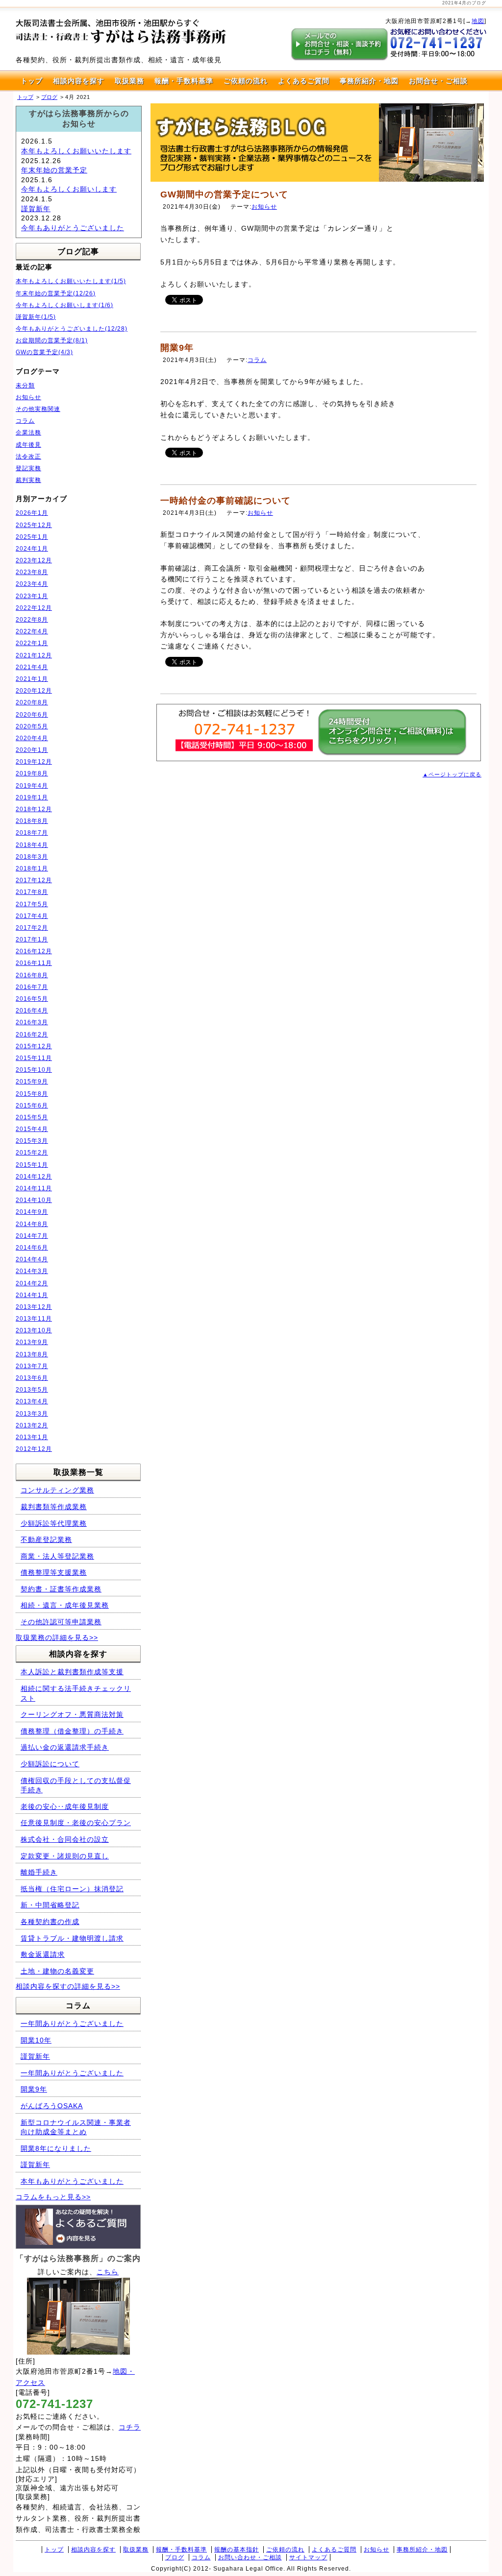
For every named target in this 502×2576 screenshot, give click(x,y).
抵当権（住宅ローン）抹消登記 (72, 1889)
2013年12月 (34, 1307)
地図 (478, 21)
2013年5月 (32, 1390)
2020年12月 (34, 691)
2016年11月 (34, 963)
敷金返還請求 (43, 1954)
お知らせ (264, 207)
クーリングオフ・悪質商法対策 (72, 1714)
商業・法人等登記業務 (57, 1556)
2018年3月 (32, 857)
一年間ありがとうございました (72, 2023)
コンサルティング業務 (57, 1490)
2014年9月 (32, 1212)
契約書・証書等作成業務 (61, 1589)
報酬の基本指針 (237, 2550)
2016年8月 (32, 975)
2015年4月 (32, 1129)
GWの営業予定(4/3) (44, 352)
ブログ (175, 2557)
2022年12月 (34, 608)
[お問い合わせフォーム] (392, 753)
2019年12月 (34, 762)
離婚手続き (39, 1872)
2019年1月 (32, 797)
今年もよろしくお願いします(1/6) (64, 305)
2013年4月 (32, 1401)
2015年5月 (32, 1117)
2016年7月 (32, 987)
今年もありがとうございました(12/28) (72, 329)
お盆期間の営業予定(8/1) (52, 340)
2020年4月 (32, 738)
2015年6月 (32, 1106)
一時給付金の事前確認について (226, 501)
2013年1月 (32, 1437)
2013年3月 (32, 1414)
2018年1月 (32, 868)
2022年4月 (32, 631)
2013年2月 (32, 1425)
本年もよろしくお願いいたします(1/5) (71, 281)
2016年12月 (34, 951)
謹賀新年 (36, 209)
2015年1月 (32, 1165)
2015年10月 (34, 1070)
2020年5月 (32, 726)
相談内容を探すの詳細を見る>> (68, 1986)
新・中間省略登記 (50, 1905)
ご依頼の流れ (246, 81)
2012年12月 (34, 1449)
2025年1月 (32, 537)
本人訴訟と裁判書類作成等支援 (72, 1672)
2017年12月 (34, 880)
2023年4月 (32, 584)
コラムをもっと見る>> (53, 2197)
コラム (257, 360)
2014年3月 (32, 1271)
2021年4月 (32, 667)
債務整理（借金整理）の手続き (72, 1731)
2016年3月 (32, 1022)
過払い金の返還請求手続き (65, 1747)
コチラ (130, 2427)
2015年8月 (32, 1094)
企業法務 (28, 433)
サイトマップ (308, 2557)
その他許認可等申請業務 (61, 1622)
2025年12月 (34, 525)
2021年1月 (32, 679)
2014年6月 (32, 1248)
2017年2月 (32, 928)
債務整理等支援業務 (54, 1572)
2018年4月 (32, 845)
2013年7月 (32, 1366)
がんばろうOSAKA (52, 2106)
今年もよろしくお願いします (69, 189)
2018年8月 (32, 821)
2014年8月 (32, 1224)
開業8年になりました (56, 2148)
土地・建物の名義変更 (57, 1971)
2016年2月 (32, 1035)
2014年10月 (34, 1200)
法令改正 (28, 457)
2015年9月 (32, 1082)
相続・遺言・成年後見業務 (65, 1605)
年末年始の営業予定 (54, 170)
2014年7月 (32, 1236)
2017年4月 (32, 916)
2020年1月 (32, 750)
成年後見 (28, 445)
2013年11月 (34, 1319)
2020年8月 (32, 702)
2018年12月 (34, 809)
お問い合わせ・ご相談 (250, 2557)
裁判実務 (28, 480)
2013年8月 (32, 1354)
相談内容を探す (79, 81)
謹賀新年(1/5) (36, 317)
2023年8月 (32, 572)
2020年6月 (32, 715)
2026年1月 (32, 513)
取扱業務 (129, 81)
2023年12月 (34, 560)
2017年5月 (32, 904)
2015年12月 (34, 1046)
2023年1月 (32, 596)
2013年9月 (32, 1342)
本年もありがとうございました (72, 2181)
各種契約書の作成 (50, 1922)
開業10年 (36, 2040)
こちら (108, 2272)
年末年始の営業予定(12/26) (56, 293)
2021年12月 (34, 655)
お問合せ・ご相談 (438, 81)
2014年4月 (32, 1259)
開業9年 (177, 348)
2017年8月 (32, 892)
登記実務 (28, 468)
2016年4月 (32, 1011)
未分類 (25, 385)
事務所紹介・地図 (369, 81)
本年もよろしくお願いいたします (76, 151)
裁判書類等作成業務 (54, 1507)
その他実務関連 (38, 409)
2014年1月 (32, 1295)
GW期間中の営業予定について (224, 194)
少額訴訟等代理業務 (54, 1523)
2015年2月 (32, 1153)
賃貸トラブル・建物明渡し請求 (72, 1938)
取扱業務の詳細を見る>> (57, 1637)
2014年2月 (32, 1283)
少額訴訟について (50, 1764)
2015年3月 (32, 1141)
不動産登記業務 (46, 1540)
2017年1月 (32, 939)
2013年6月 (32, 1378)
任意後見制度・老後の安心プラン (76, 1823)
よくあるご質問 (304, 81)
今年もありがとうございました (73, 228)
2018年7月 (32, 833)
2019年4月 (32, 786)
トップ (32, 81)
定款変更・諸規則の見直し (65, 1856)
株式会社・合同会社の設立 (65, 1839)
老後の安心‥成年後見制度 (65, 1806)
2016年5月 (32, 999)
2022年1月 (32, 643)
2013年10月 (34, 1330)
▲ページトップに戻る (452, 774)
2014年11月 (34, 1188)
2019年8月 (32, 773)
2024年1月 (32, 549)
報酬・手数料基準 (184, 81)
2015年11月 (34, 1058)
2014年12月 (34, 1177)
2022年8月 (32, 620)
